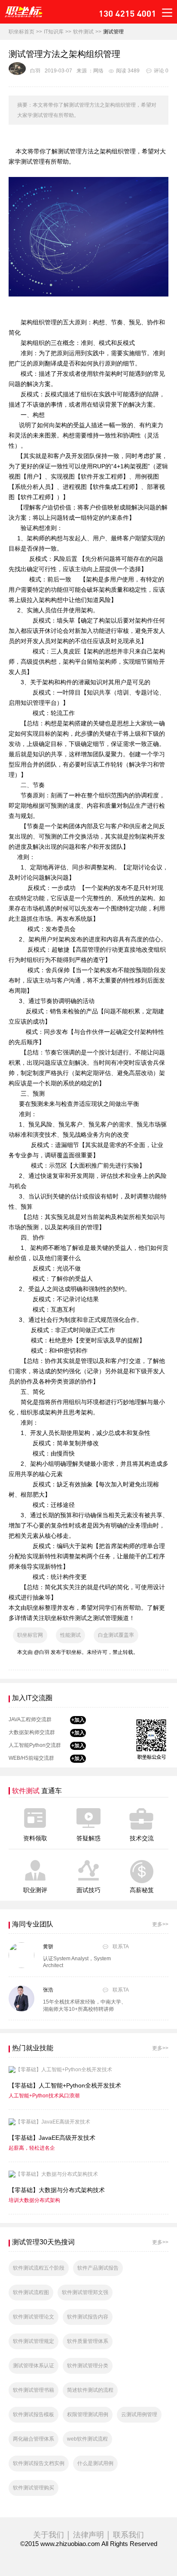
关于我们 (49, 2535)
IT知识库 (54, 32)
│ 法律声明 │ (88, 2535)
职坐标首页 (21, 32)
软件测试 (83, 32)
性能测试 (70, 1635)
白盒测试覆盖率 (116, 1635)
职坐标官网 (30, 1635)
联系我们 (128, 2535)
